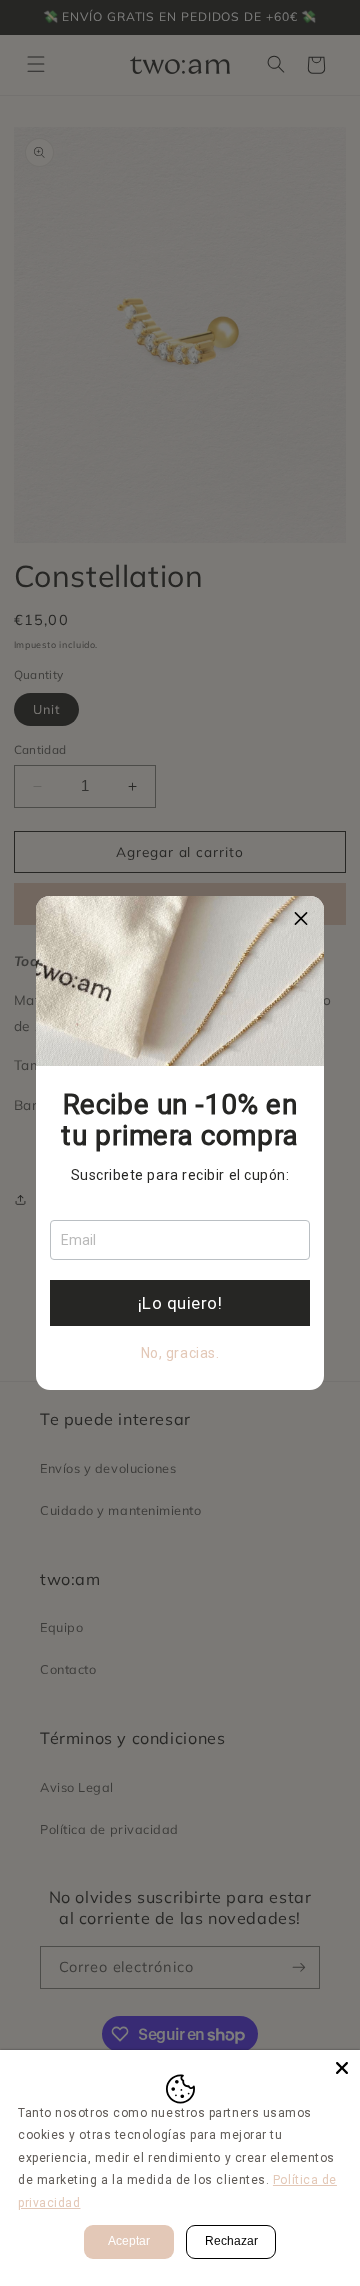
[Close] (342, 2068)
